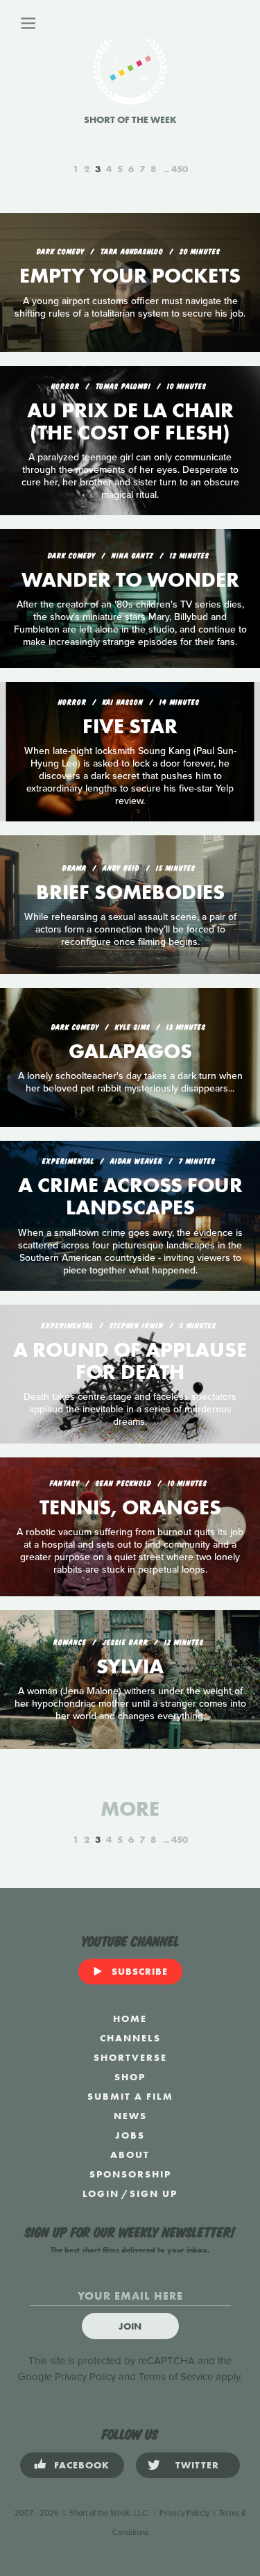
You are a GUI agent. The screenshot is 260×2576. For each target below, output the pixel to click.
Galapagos (130, 1051)
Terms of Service (176, 2377)
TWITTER (197, 2465)
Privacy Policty (184, 2513)
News (130, 2116)
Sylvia (130, 1666)
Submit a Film (130, 2096)
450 (180, 169)
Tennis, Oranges (130, 1507)
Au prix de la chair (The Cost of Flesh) (130, 421)
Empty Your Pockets (130, 276)
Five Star (130, 726)
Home (130, 2018)
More (130, 1809)
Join (130, 2326)
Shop (130, 2077)
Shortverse (130, 2057)
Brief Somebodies (130, 892)
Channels (130, 2038)
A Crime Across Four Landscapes (130, 1196)
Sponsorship (130, 2174)
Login (101, 2193)
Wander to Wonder (130, 580)
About (130, 2155)
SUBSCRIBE (140, 1971)
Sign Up (154, 2193)
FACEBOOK (82, 2465)
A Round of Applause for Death (130, 1361)
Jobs (130, 2135)
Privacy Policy (85, 2377)
